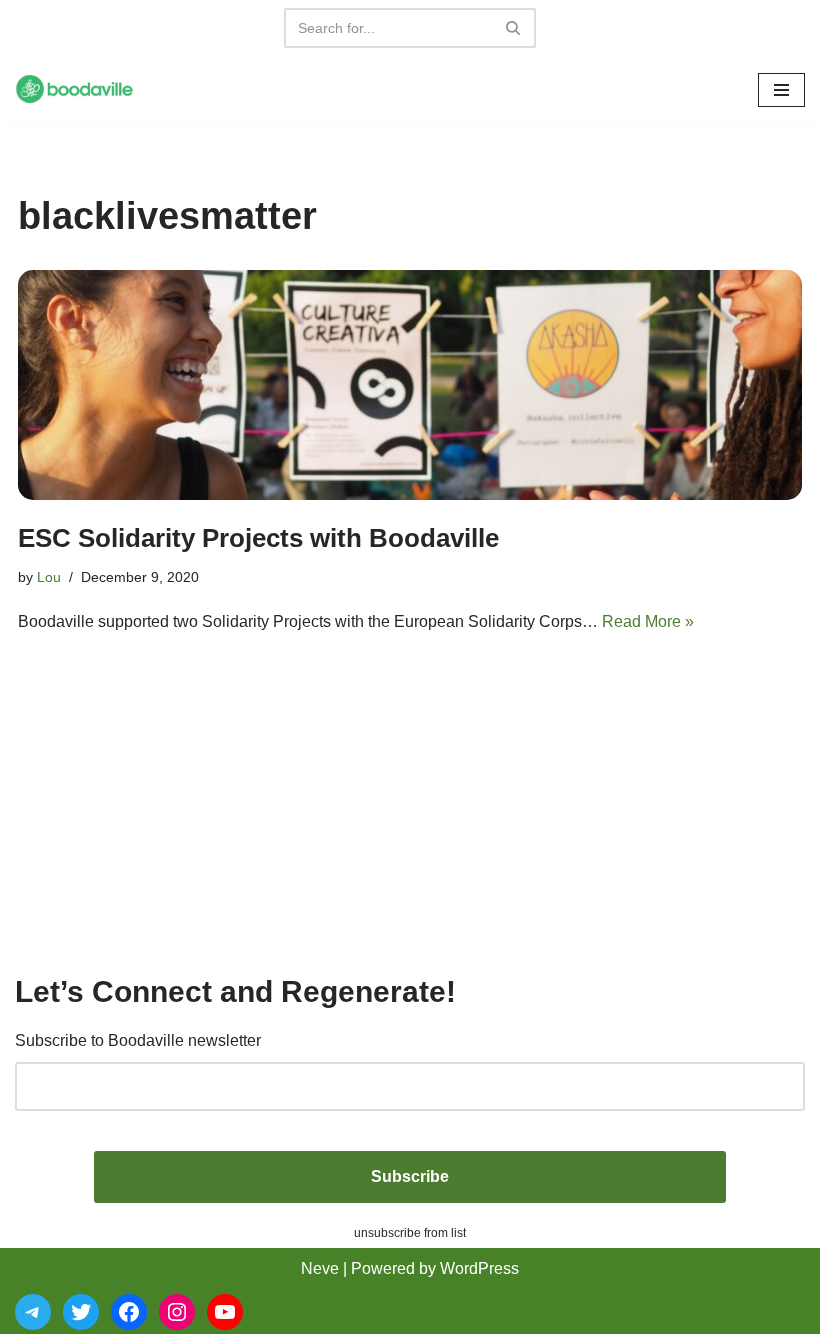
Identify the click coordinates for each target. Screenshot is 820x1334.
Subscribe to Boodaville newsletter (138, 1040)
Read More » (648, 621)
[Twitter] (81, 1312)
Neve (320, 1268)
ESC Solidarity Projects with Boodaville (258, 538)
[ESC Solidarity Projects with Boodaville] (410, 385)
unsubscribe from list (410, 1233)
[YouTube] (225, 1312)
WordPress (479, 1268)
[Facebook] (129, 1312)
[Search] (513, 28)
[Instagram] (177, 1312)
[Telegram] (33, 1312)
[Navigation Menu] (781, 90)
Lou (49, 577)
